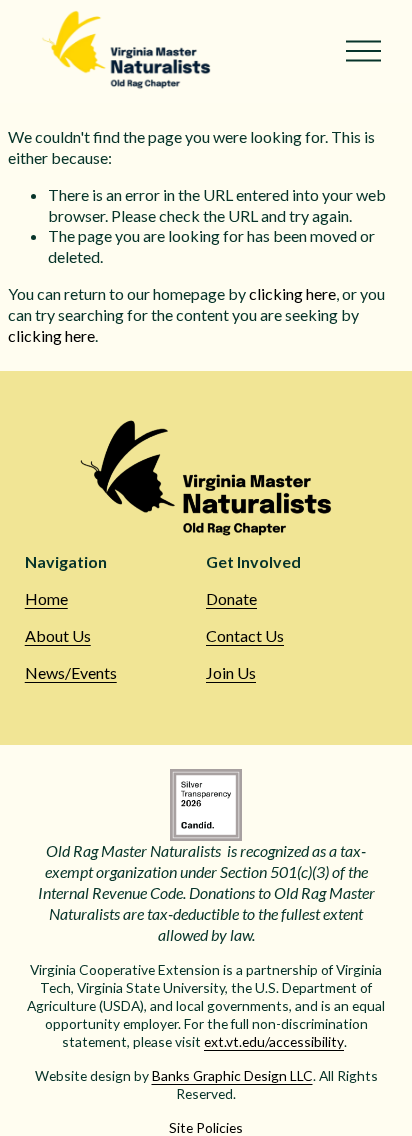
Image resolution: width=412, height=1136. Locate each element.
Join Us (231, 672)
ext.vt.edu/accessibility (274, 1041)
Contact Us (245, 635)
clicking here (292, 293)
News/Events (71, 672)
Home (46, 598)
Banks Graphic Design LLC (232, 1075)
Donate (231, 598)
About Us (58, 635)
